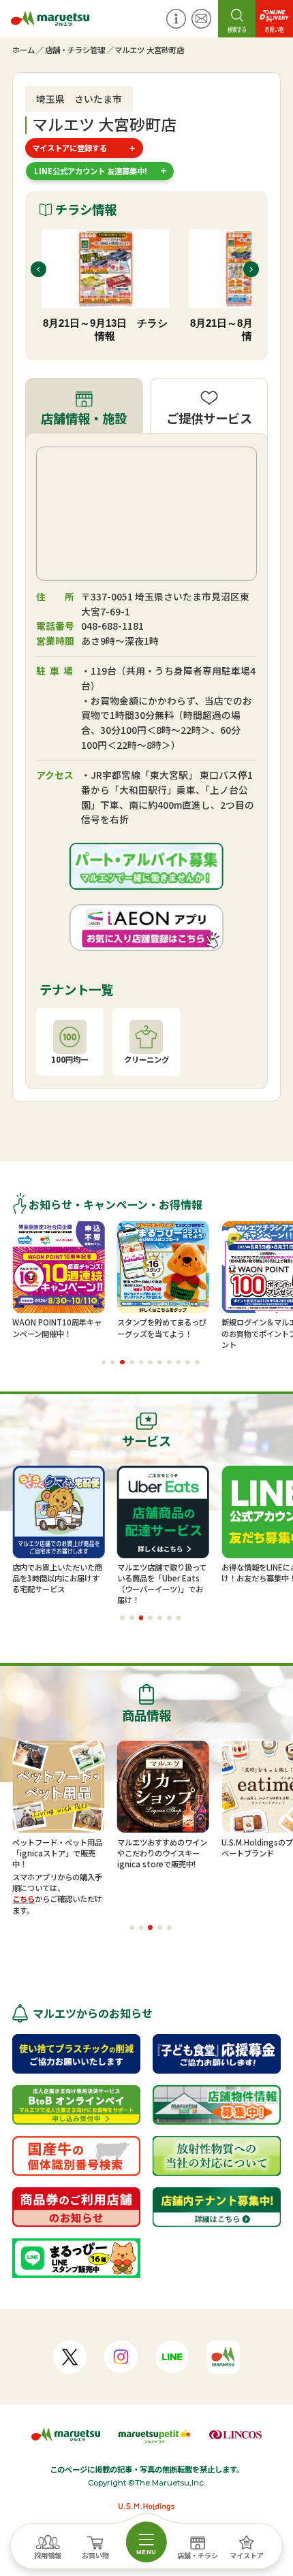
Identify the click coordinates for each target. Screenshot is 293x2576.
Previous (38, 269)
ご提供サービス (209, 418)
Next (251, 269)
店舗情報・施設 (84, 418)
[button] (104, 1363)
